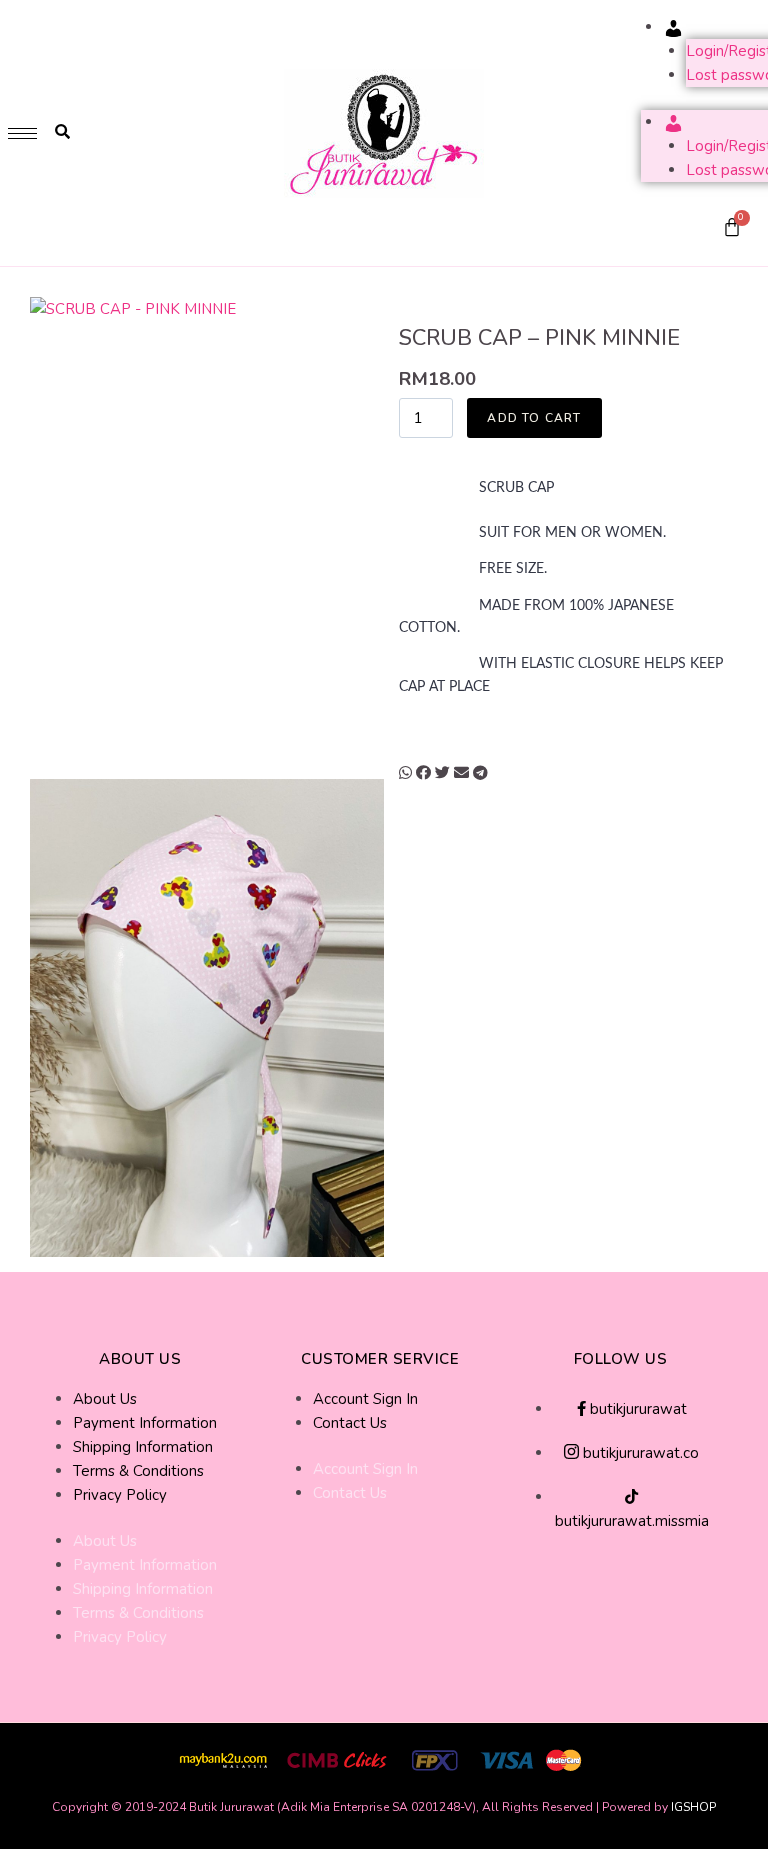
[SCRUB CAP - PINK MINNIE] (207, 535)
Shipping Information (143, 1447)
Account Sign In (365, 1399)
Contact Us (350, 1423)
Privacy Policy (120, 1495)
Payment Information (145, 1423)
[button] (405, 773)
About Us (105, 1399)
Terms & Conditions (138, 1471)
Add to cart (534, 418)
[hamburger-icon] (22, 133)
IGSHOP (693, 1807)
